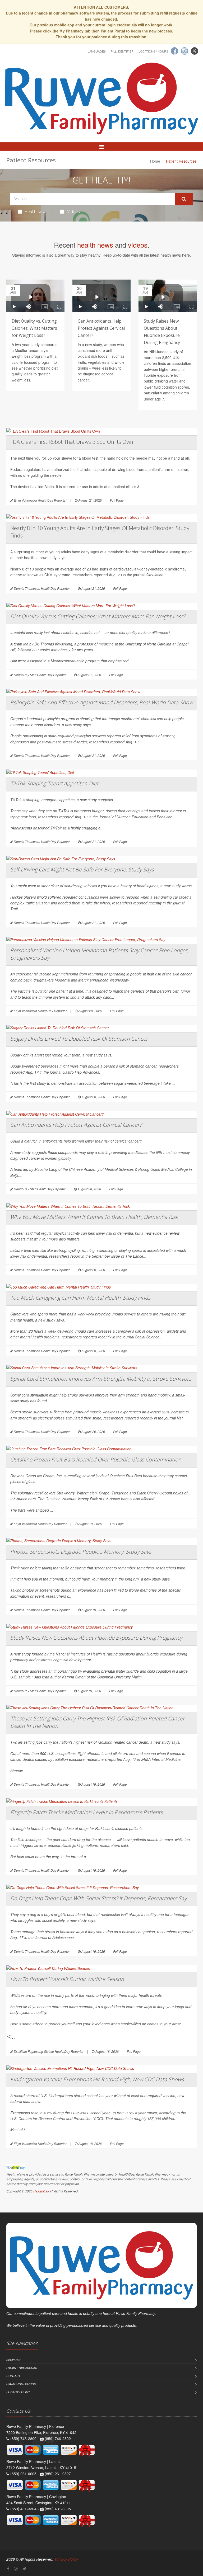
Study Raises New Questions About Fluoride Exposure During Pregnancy (96, 1638)
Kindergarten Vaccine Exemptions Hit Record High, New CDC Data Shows (97, 2079)
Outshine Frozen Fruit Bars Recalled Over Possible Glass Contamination (96, 1459)
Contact (13, 2376)
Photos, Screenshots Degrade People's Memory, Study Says (81, 1552)
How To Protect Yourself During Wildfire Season (67, 1979)
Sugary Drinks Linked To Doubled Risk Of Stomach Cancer (79, 1039)
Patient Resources (22, 2368)
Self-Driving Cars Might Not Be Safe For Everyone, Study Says (82, 869)
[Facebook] (174, 51)
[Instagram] (184, 51)
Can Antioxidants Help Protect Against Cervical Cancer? (101, 328)
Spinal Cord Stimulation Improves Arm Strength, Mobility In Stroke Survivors (101, 1379)
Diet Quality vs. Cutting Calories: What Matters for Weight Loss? (34, 328)
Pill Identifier (122, 51)
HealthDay (41, 2191)
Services (13, 2360)
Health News (36, 211)
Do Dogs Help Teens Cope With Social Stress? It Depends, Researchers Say (98, 1898)
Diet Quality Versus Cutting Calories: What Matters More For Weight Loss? (98, 616)
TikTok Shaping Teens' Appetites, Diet (54, 783)
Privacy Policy (18, 2392)
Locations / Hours (153, 51)
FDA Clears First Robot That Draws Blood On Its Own (72, 442)
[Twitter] (195, 51)
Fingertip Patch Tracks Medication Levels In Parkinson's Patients (87, 1812)
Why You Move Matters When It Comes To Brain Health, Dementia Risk (94, 1217)
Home (155, 161)
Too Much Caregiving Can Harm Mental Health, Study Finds (80, 1298)
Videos (74, 211)
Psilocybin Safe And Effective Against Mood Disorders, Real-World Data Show (101, 702)
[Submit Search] (184, 199)
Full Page (117, 500)
